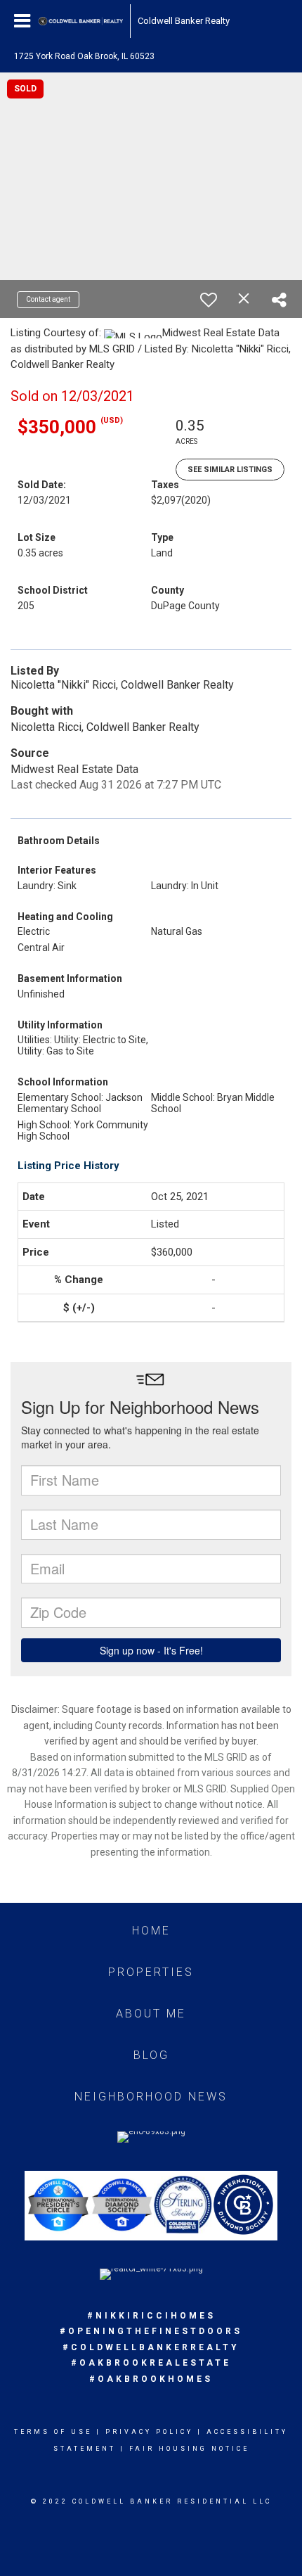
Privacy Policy (149, 2432)
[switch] (209, 300)
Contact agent (48, 299)
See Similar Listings (230, 470)
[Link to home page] (81, 21)
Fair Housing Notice (189, 2449)
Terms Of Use (53, 2432)
